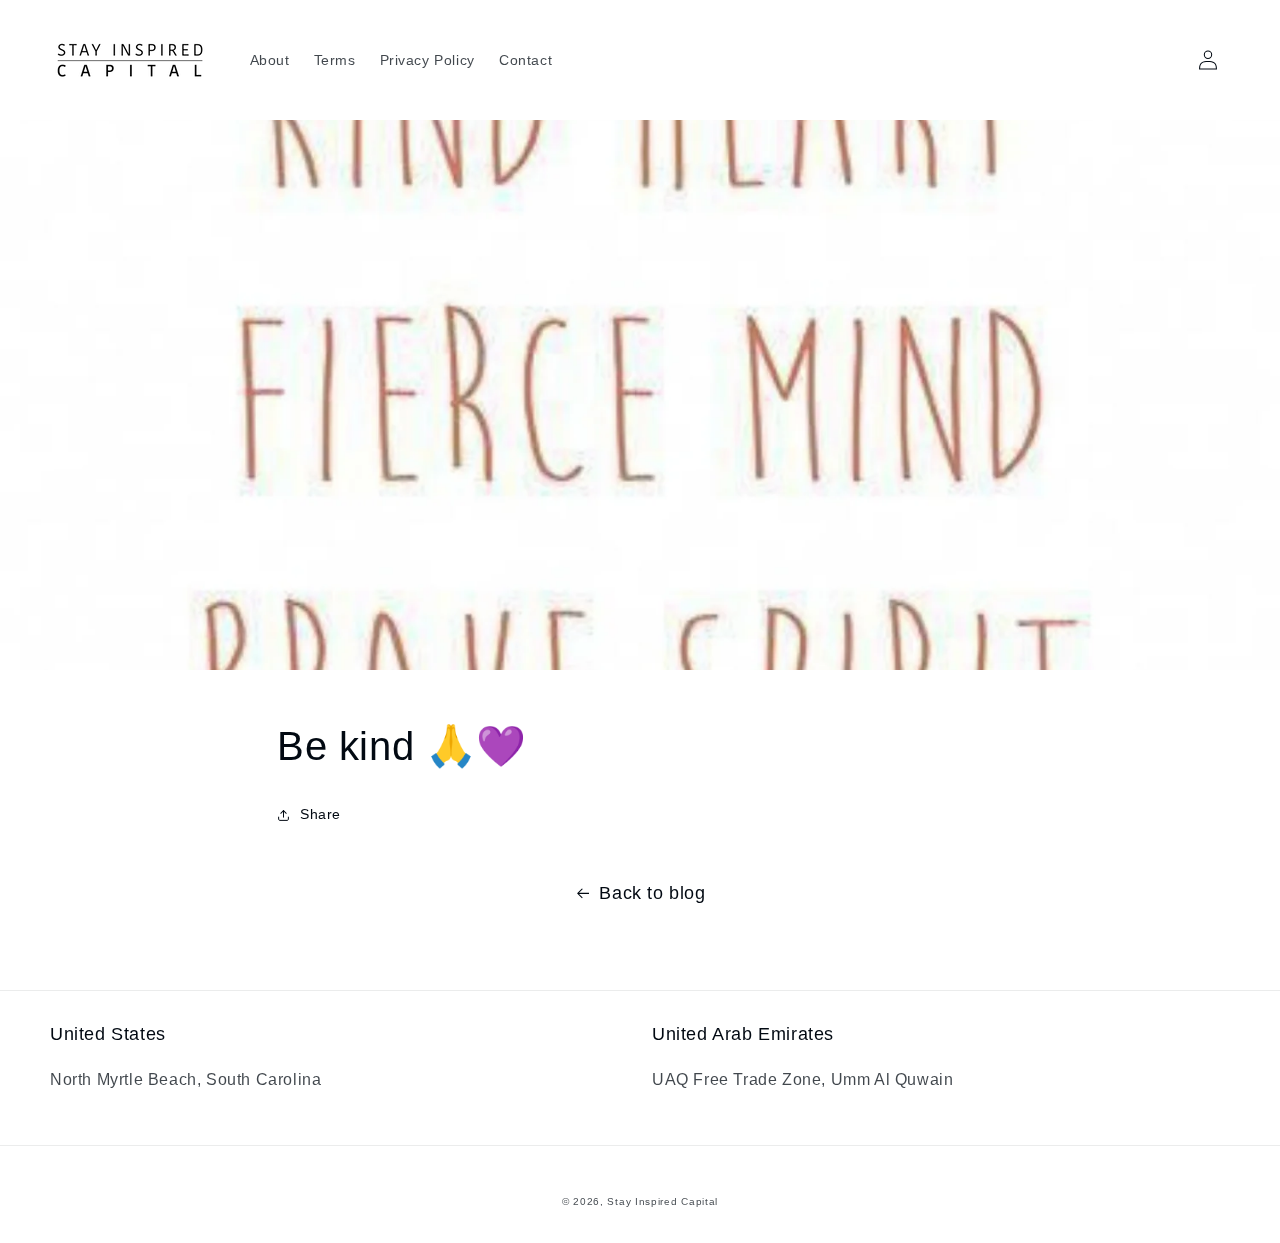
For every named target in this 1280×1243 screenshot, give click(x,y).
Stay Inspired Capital (662, 1201)
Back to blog (652, 893)
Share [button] (320, 814)
